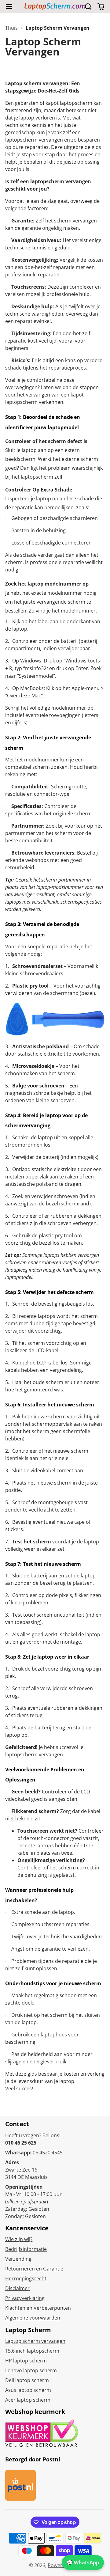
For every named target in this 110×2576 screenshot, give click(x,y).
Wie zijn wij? (19, 2239)
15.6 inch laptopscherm (32, 2351)
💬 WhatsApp (83, 2563)
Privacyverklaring (25, 2298)
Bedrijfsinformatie (26, 2249)
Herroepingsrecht (26, 2278)
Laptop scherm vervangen (35, 2341)
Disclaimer (17, 2288)
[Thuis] (55, 7)
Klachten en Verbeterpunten (38, 2308)
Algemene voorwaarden (33, 2318)
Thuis (11, 28)
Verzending (18, 2259)
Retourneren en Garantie (34, 2269)
